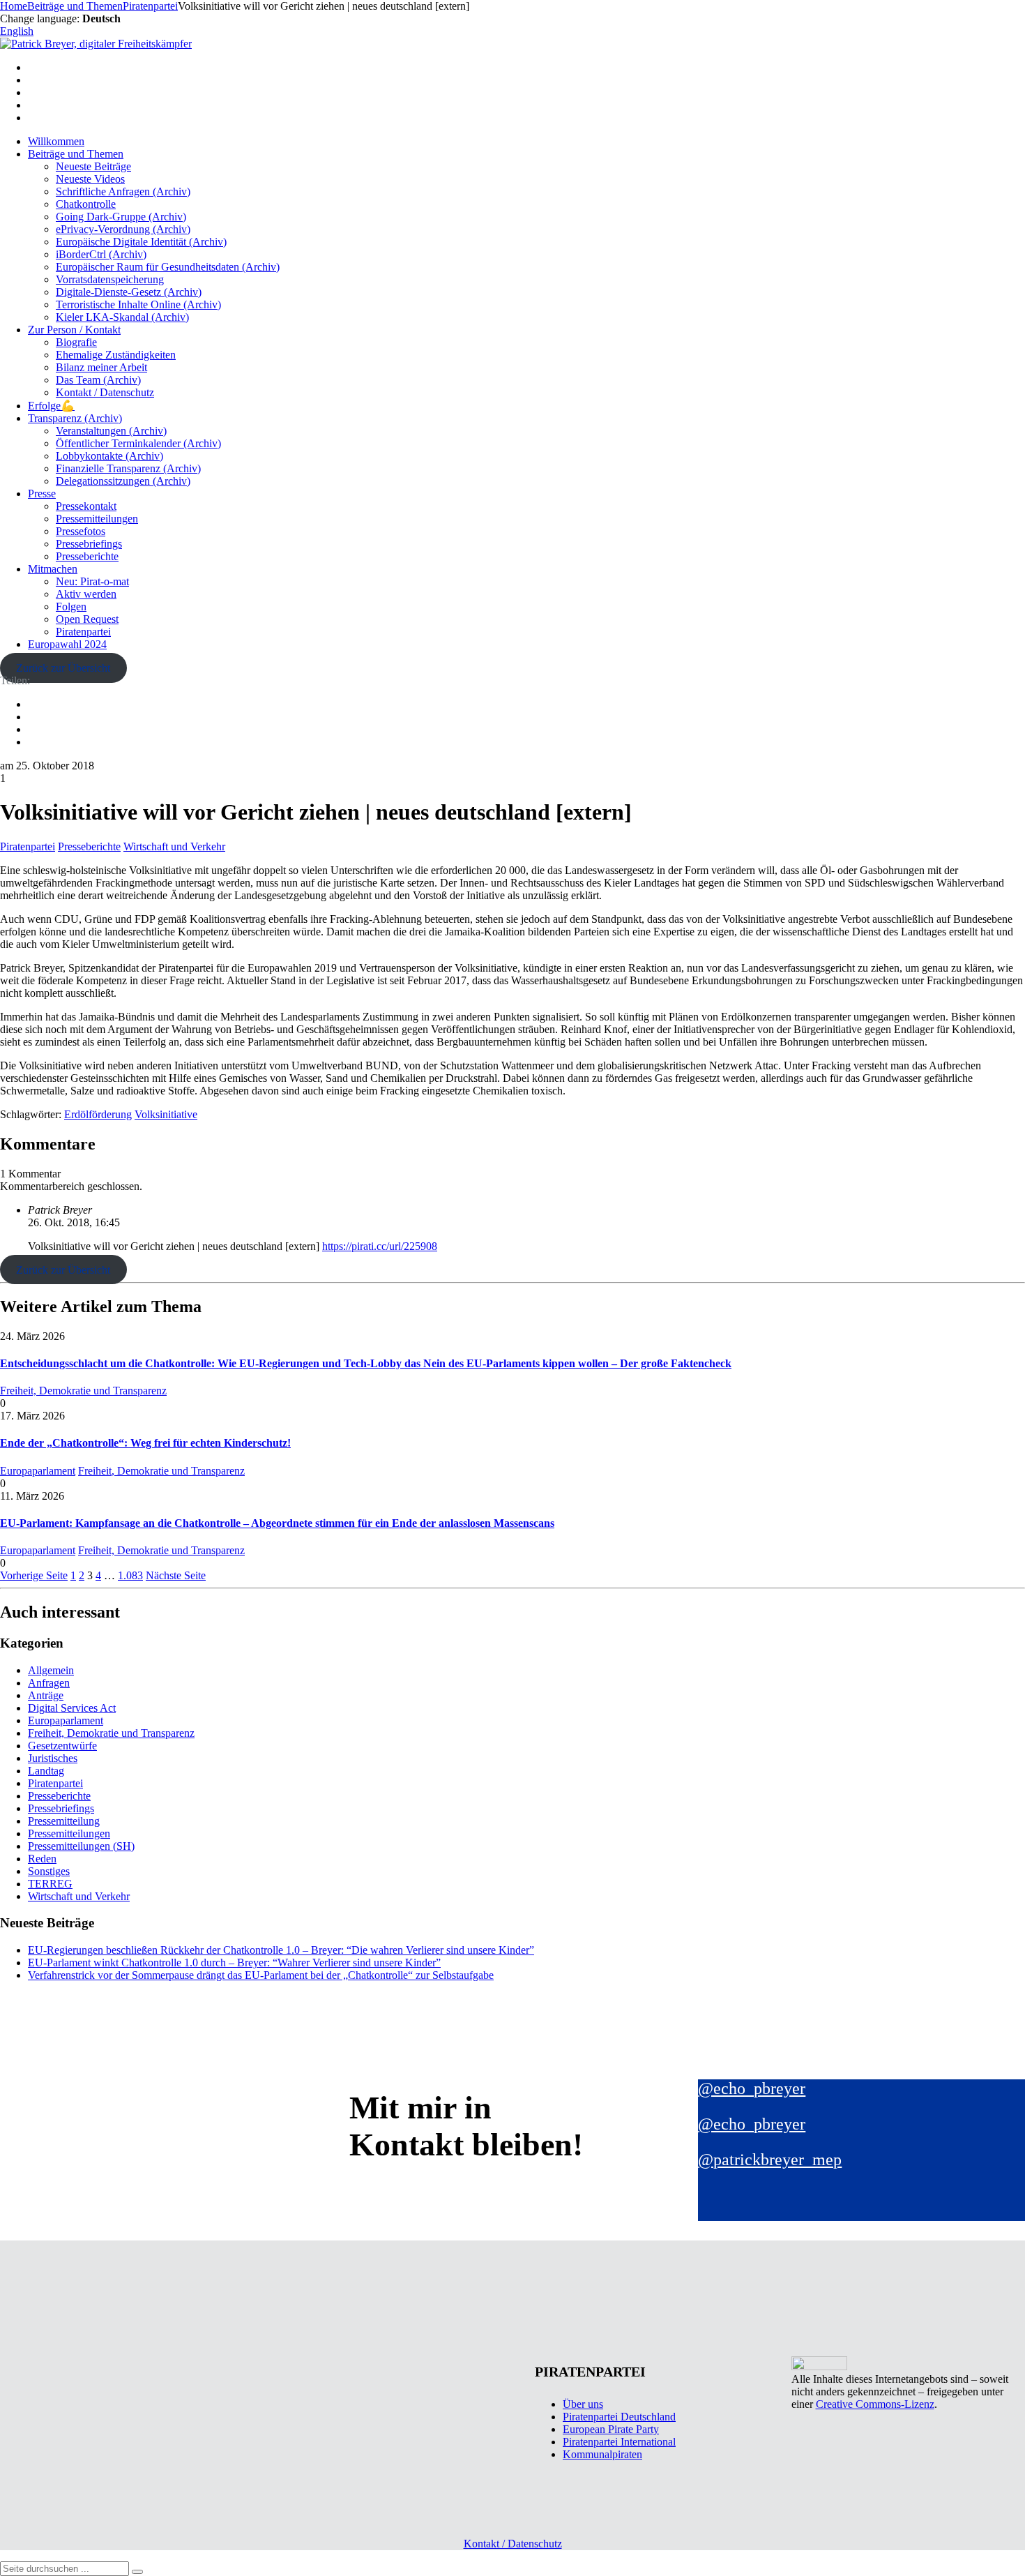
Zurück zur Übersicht (63, 668)
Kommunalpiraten (602, 2454)
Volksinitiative (166, 1114)
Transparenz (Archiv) (75, 418)
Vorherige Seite (34, 1575)
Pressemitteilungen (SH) (81, 1846)
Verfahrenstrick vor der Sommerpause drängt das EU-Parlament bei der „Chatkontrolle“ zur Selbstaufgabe (261, 1975)
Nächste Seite (176, 1575)
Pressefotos (81, 531)
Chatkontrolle (86, 204)
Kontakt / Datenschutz (105, 392)
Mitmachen (53, 569)
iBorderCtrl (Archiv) (101, 254)
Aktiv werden (86, 594)
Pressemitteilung (64, 1821)
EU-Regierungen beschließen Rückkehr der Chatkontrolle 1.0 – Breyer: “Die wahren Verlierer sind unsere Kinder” (281, 1950)
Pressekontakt (86, 506)
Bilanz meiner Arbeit (101, 367)
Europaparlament (38, 1471)
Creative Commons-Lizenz (875, 2404)
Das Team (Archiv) (98, 380)
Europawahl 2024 (67, 644)
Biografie (76, 342)
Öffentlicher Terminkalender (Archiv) (138, 443)
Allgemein (51, 1670)
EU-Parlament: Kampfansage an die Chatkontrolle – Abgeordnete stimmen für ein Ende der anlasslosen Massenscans (277, 1523)
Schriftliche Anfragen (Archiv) (123, 191)
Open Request (87, 619)
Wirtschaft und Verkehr (174, 846)
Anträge (46, 1695)
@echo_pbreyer (752, 2088)
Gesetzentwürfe (62, 1746)
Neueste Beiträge (93, 166)
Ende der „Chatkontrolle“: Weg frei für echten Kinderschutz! (145, 1443)
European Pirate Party (611, 2429)
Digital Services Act (72, 1708)
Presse (42, 494)
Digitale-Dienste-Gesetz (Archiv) (129, 292)
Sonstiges (49, 1871)
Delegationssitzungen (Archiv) (123, 481)
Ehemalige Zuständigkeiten (116, 355)
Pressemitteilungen (97, 519)
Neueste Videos (90, 179)
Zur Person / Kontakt (74, 330)
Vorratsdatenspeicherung (110, 279)
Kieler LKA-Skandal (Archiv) (122, 317)
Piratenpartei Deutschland (619, 2417)
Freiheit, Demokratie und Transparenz (83, 1391)
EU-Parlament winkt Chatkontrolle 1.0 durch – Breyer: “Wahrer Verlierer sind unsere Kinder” (234, 1963)
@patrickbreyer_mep (770, 2160)
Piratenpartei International (619, 2442)
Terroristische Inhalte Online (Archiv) (138, 304)
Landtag (46, 1771)
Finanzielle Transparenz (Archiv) (128, 468)
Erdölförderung (98, 1114)
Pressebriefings (89, 544)
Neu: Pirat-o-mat (92, 581)
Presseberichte (87, 556)
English (17, 31)
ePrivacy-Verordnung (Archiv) (123, 229)
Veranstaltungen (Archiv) (111, 431)
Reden (42, 1859)
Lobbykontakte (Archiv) (109, 456)
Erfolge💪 (51, 406)
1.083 (130, 1575)
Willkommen (56, 141)
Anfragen (49, 1683)
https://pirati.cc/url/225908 (380, 1246)
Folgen (71, 607)
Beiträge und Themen (76, 154)
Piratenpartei (83, 632)
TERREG (50, 1884)
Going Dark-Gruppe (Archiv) (121, 217)
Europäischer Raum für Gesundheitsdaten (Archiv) (168, 267)
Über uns (583, 2404)
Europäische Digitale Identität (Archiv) (141, 242)
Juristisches (53, 1758)
